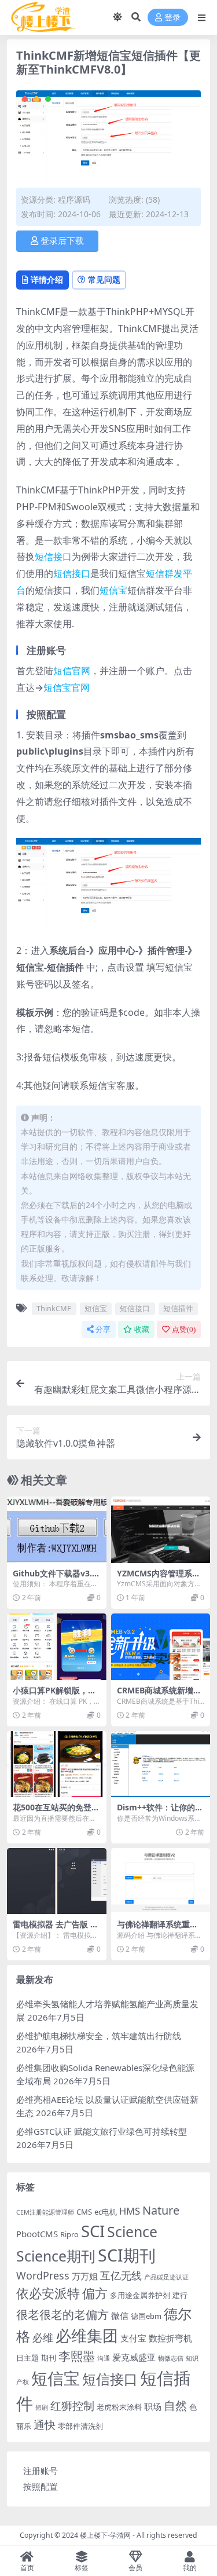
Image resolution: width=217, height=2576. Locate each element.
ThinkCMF (54, 1308)
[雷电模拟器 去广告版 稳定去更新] (57, 1881)
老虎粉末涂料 (119, 2407)
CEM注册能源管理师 (45, 2212)
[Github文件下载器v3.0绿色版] (57, 1529)
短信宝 (113, 590)
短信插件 (178, 1308)
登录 (172, 18)
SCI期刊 (127, 2255)
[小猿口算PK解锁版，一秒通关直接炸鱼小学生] (57, 1646)
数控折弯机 (170, 2338)
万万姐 (85, 2276)
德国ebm (146, 2316)
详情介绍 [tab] (47, 279)
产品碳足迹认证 (166, 2277)
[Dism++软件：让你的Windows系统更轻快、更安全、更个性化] (161, 1764)
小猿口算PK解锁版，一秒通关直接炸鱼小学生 (54, 1695)
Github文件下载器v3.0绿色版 (55, 1578)
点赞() (184, 1329)
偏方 (95, 2293)
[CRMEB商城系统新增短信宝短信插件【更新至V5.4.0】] (161, 1646)
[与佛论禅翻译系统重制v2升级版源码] (161, 1881)
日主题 (27, 2358)
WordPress (43, 2275)
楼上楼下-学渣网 (105, 2535)
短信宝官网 (67, 687)
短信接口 (53, 557)
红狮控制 (72, 2406)
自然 (175, 2405)
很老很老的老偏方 (62, 2315)
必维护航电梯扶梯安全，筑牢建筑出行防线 (99, 2036)
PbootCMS (37, 2234)
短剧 (42, 2407)
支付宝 (133, 2338)
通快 (45, 2425)
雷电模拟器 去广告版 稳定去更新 (56, 1929)
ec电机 (106, 2212)
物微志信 (171, 2358)
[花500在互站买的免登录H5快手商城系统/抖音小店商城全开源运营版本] (57, 1764)
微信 (120, 2315)
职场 (153, 2406)
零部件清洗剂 (80, 2426)
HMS (130, 2211)
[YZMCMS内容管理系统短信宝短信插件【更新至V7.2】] (161, 1529)
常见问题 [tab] (104, 279)
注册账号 (41, 2471)
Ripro (69, 2234)
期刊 (49, 2358)
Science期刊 (56, 2256)
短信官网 (72, 671)
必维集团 (87, 2335)
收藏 (142, 1329)
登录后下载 (62, 241)
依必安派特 (48, 2293)
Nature (161, 2210)
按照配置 (41, 2486)
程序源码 (74, 200)
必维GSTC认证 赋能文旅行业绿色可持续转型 (102, 2131)
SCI (93, 2231)
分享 (103, 1329)
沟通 (104, 2358)
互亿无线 (121, 2275)
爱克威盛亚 (134, 2357)
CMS (84, 2212)
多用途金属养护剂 (140, 2295)
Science (132, 2231)
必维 (43, 2337)
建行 (180, 2295)
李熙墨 (77, 2356)
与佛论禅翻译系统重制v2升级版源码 (160, 1929)
